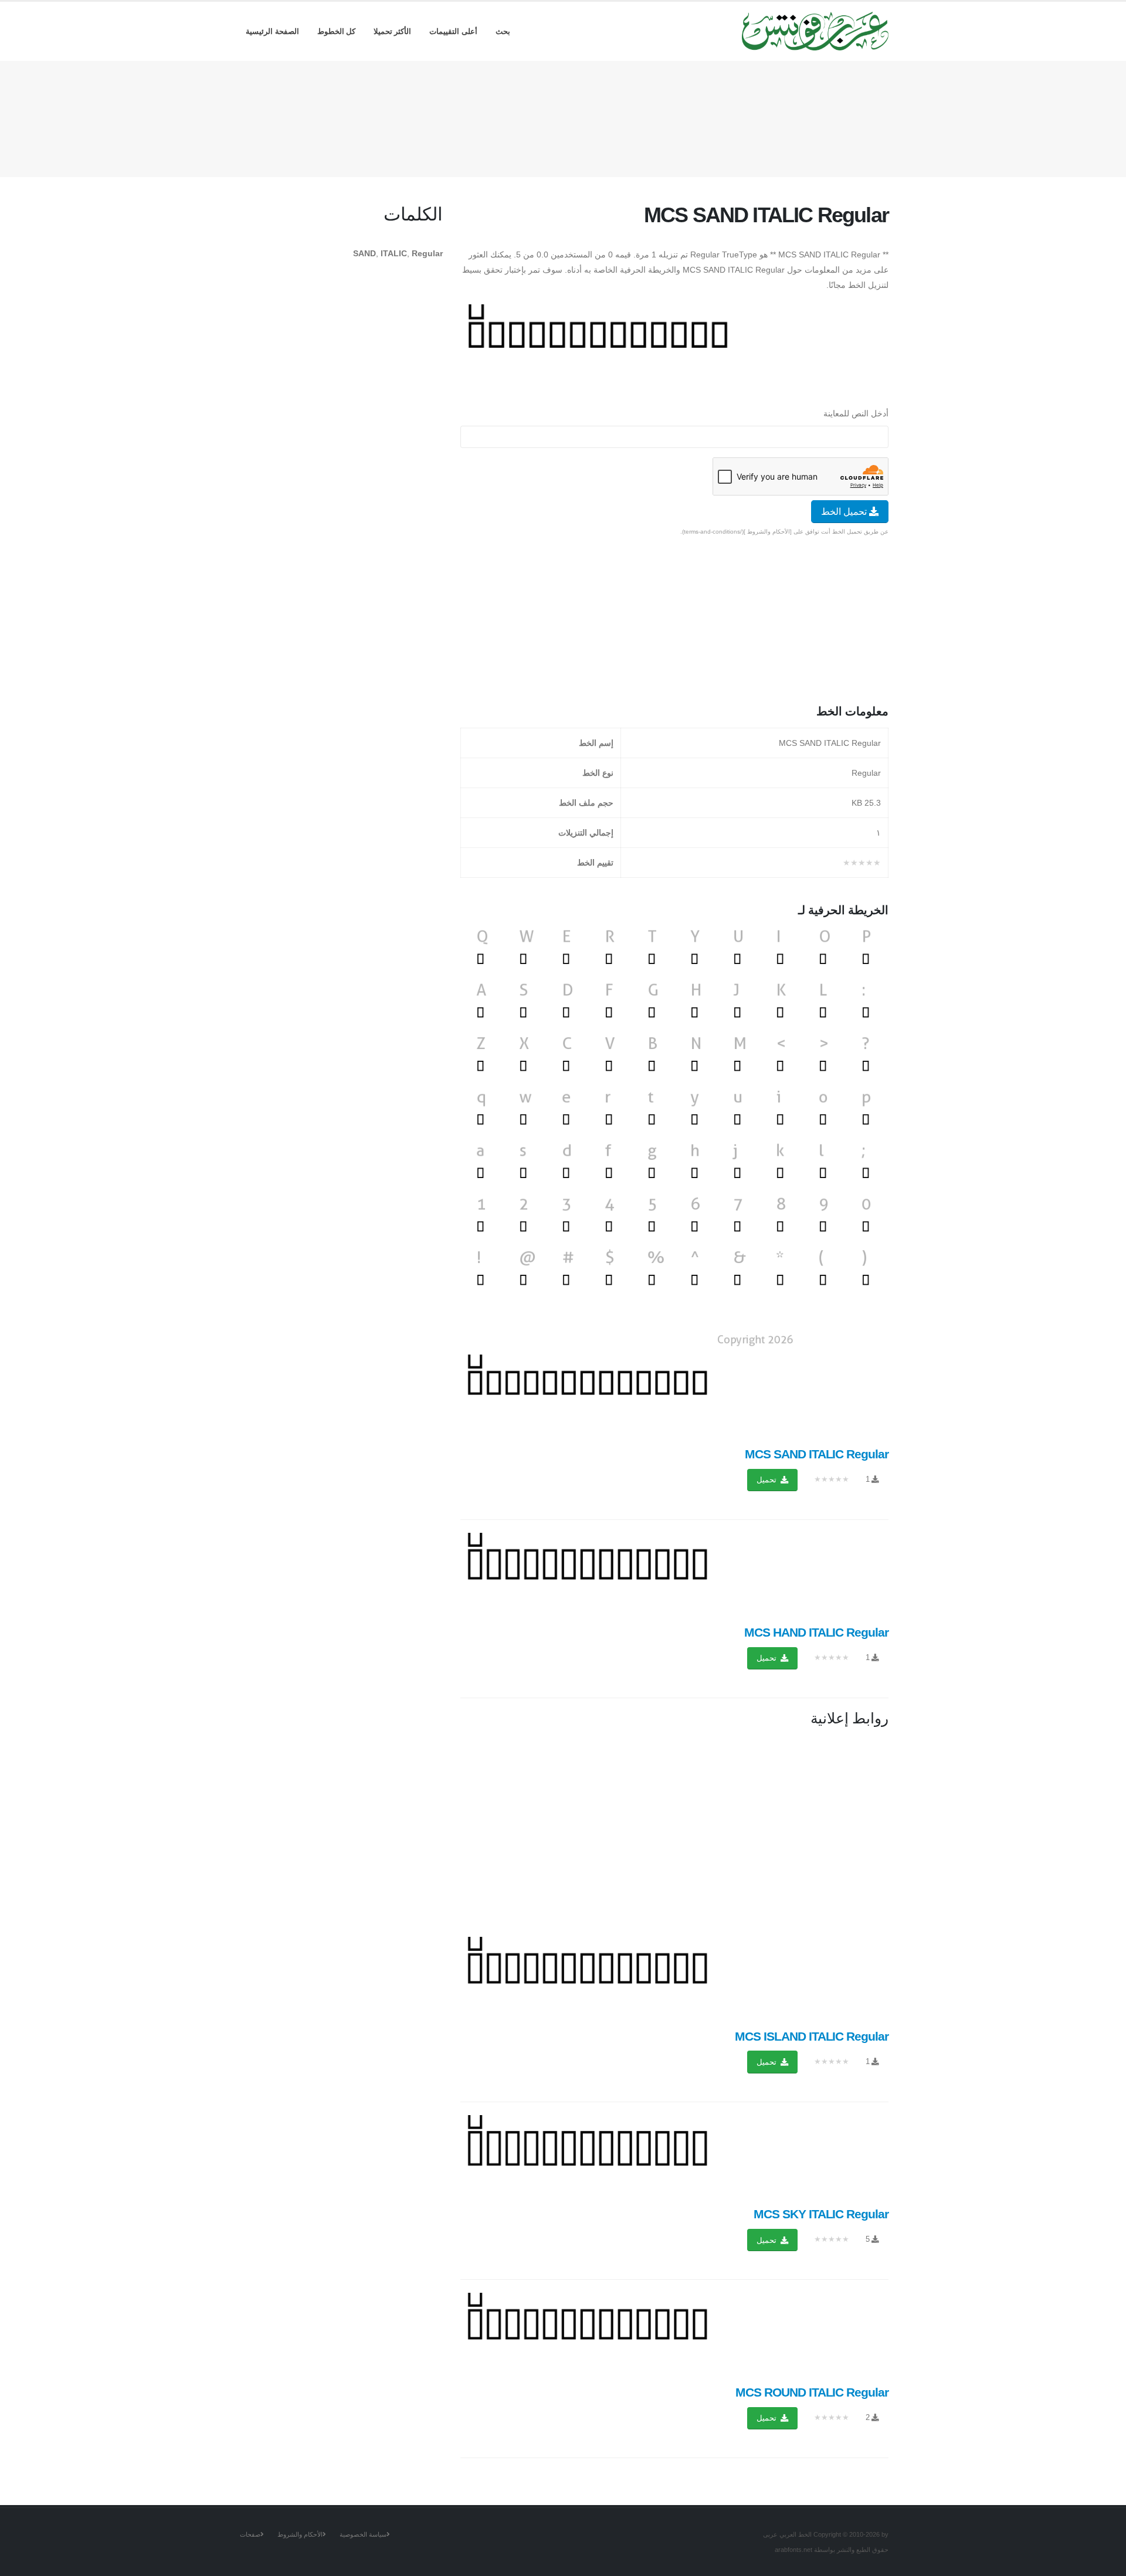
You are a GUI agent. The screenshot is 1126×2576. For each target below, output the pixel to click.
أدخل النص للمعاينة (856, 413)
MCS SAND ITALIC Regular (817, 1454)
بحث (503, 31)
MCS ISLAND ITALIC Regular (812, 2036)
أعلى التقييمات (453, 31)
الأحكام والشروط (300, 2534)
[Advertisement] (563, 117)
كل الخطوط (337, 31)
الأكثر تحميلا (393, 31)
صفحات (250, 2534)
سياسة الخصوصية (363, 2534)
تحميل (768, 1480)
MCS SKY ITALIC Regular (821, 2214)
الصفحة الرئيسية (272, 31)
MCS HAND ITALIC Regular (816, 1632)
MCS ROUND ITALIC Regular (812, 2392)
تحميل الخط (845, 512)
